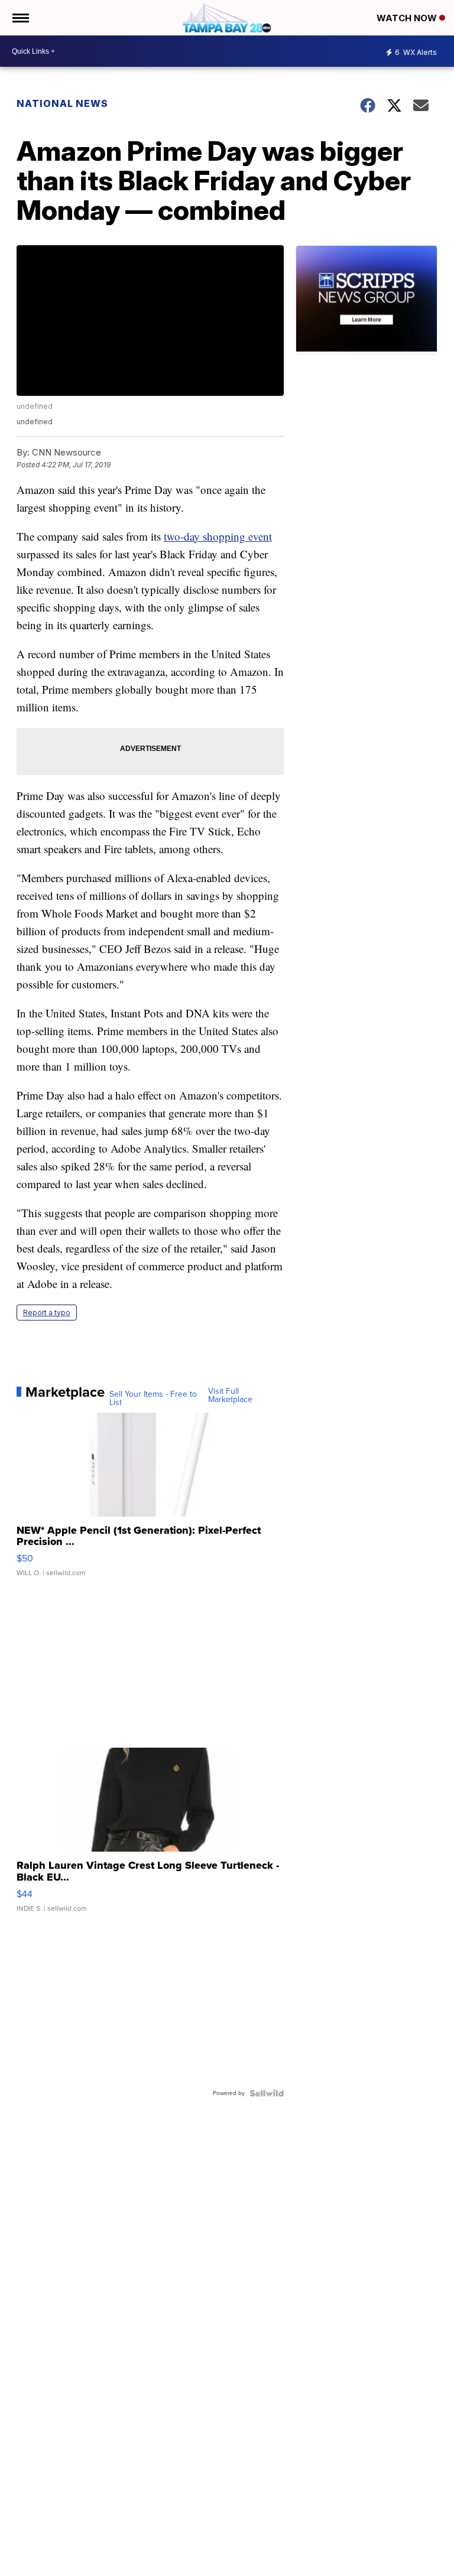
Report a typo (47, 1313)
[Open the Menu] (20, 18)
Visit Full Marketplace (230, 1396)
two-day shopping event (218, 536)
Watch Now (408, 18)
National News (62, 103)
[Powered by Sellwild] (267, 2093)
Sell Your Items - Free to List (153, 1398)
